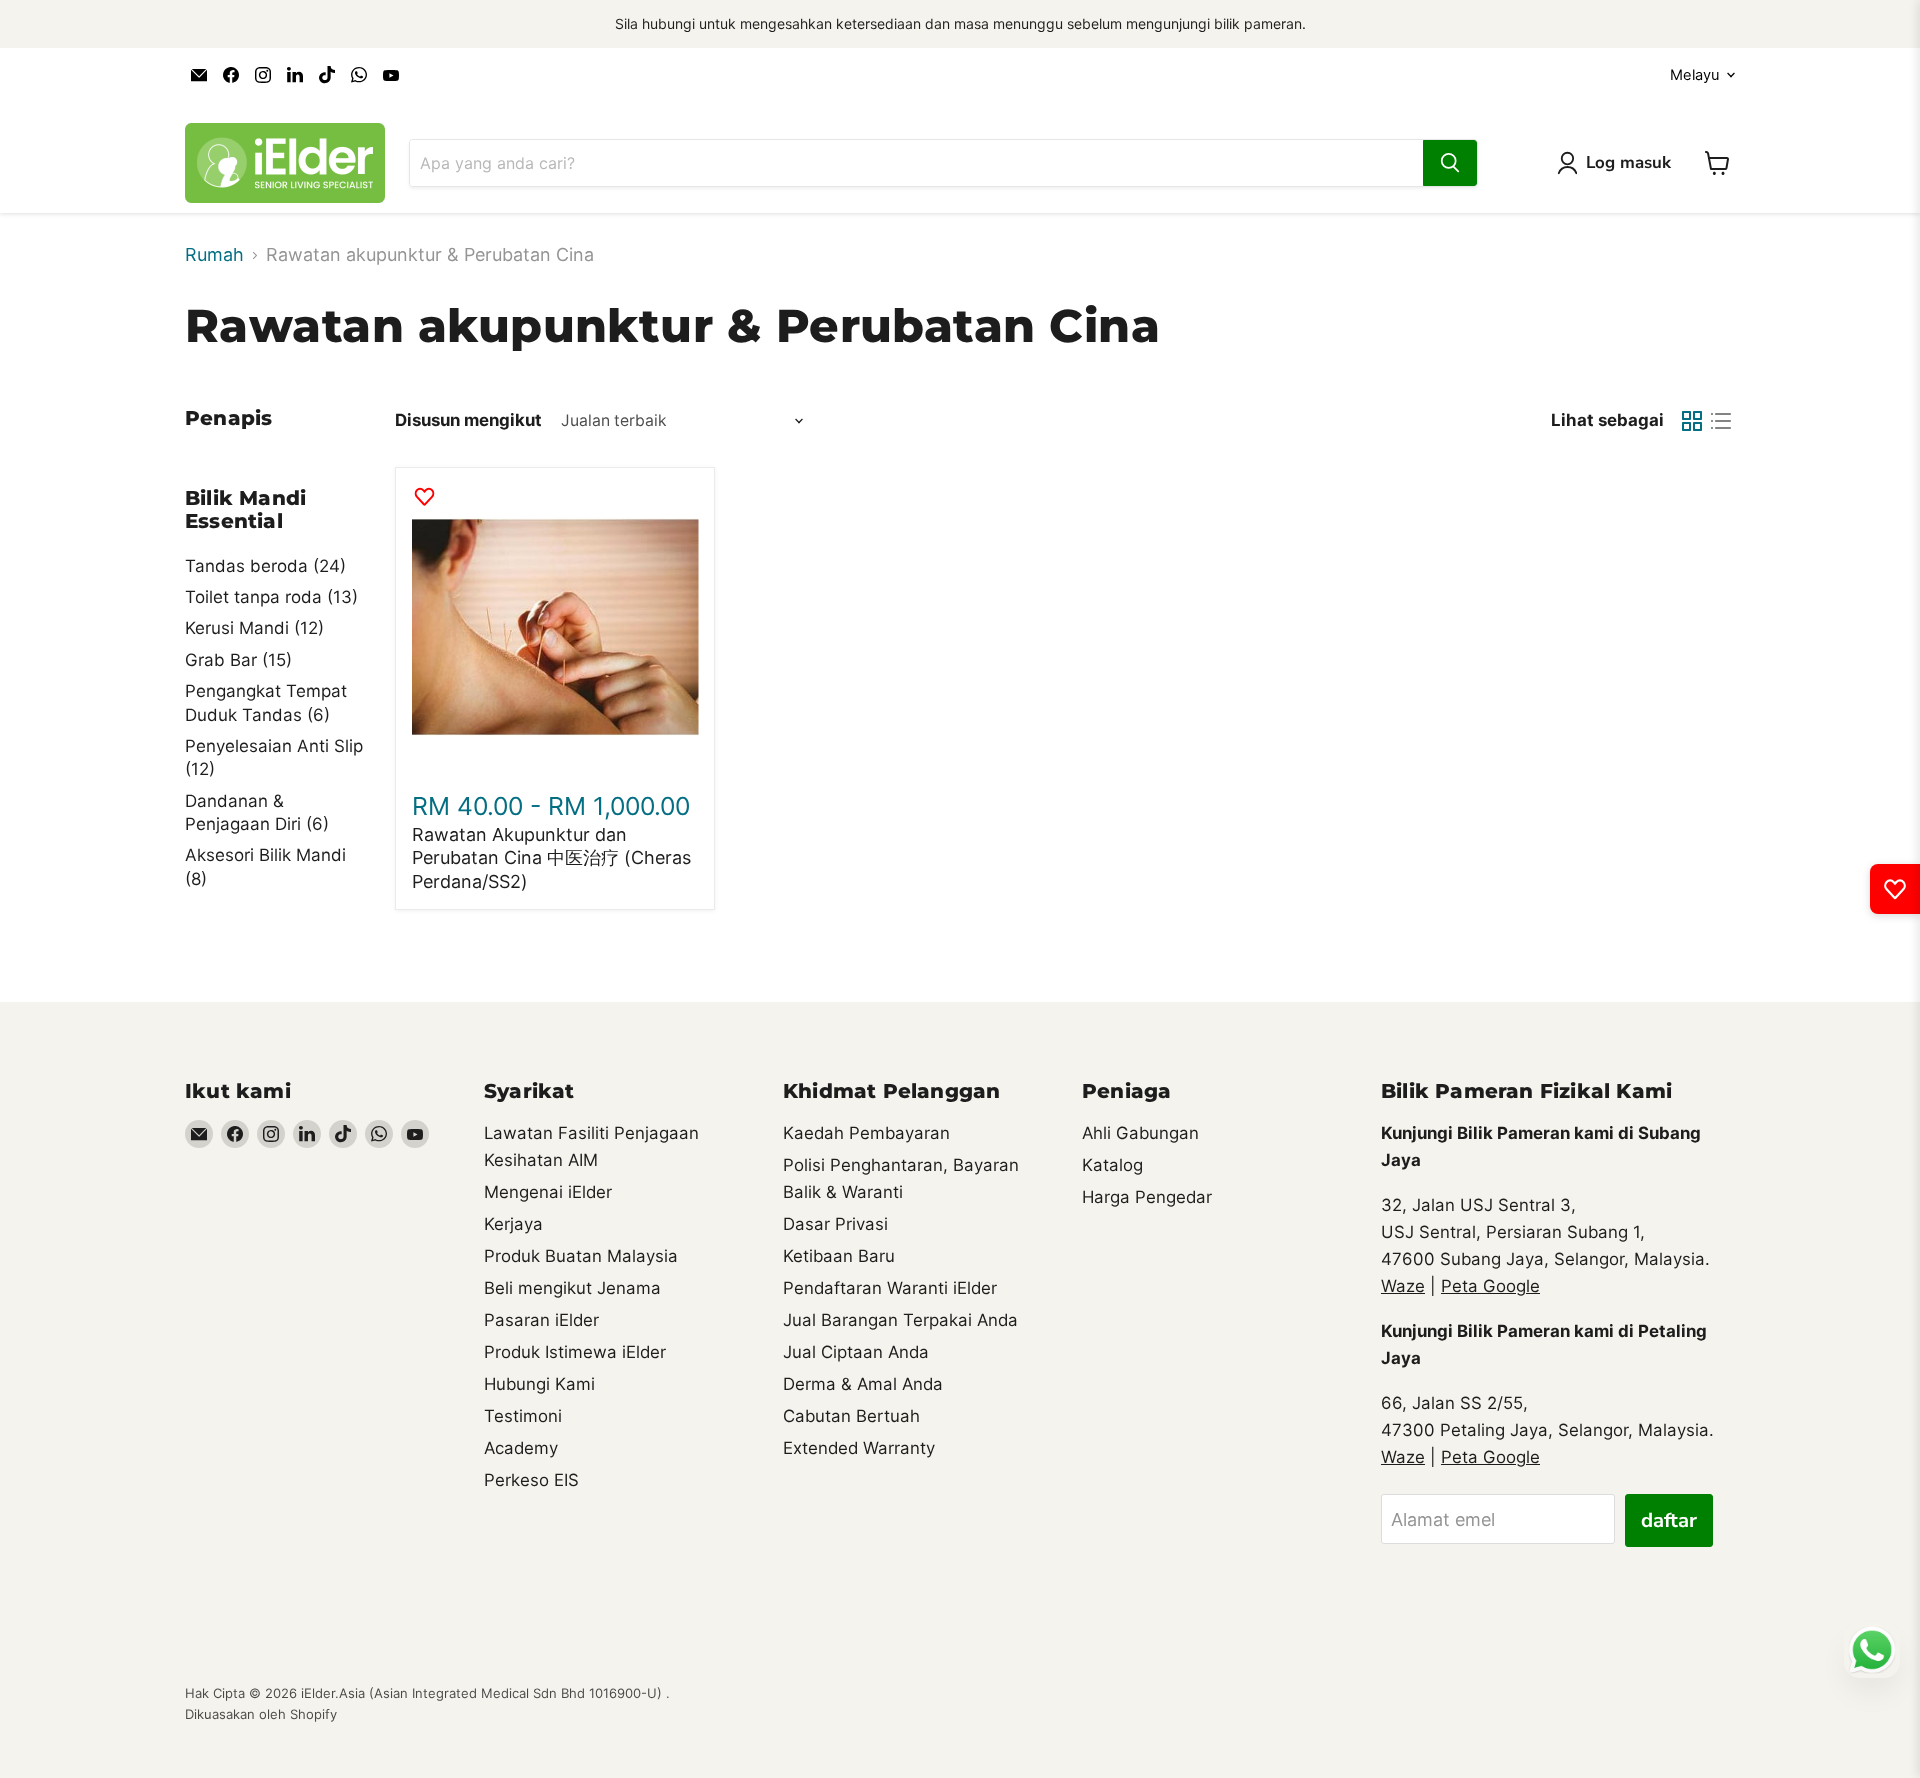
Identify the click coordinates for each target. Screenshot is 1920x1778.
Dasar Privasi (835, 1224)
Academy (521, 1448)
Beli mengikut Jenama (572, 1288)
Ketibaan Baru (839, 1256)
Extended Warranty (859, 1448)
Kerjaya (513, 1224)
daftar (1669, 1520)
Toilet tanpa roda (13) (271, 597)
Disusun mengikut (468, 420)
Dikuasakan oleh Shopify (261, 1714)
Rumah (214, 255)
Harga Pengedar (1147, 1197)
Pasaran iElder (541, 1320)
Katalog (1112, 1165)
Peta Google (1490, 1286)
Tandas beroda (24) (265, 566)
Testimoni (523, 1416)
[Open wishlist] (1895, 889)
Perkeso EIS (531, 1480)
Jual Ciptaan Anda (856, 1352)
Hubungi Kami (539, 1384)
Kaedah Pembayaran (866, 1133)
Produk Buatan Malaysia (581, 1256)
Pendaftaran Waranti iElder (890, 1288)
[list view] (1720, 420)
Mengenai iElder (548, 1192)
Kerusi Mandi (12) (254, 628)
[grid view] (1691, 420)
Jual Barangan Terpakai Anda (900, 1320)
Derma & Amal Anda (863, 1384)
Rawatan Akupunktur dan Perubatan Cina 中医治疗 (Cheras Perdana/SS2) (551, 858)
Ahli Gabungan (1140, 1133)
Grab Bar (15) (238, 660)
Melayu (1694, 75)
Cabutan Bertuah (851, 1416)
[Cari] (1450, 163)
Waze (1403, 1286)
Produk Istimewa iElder (575, 1352)
